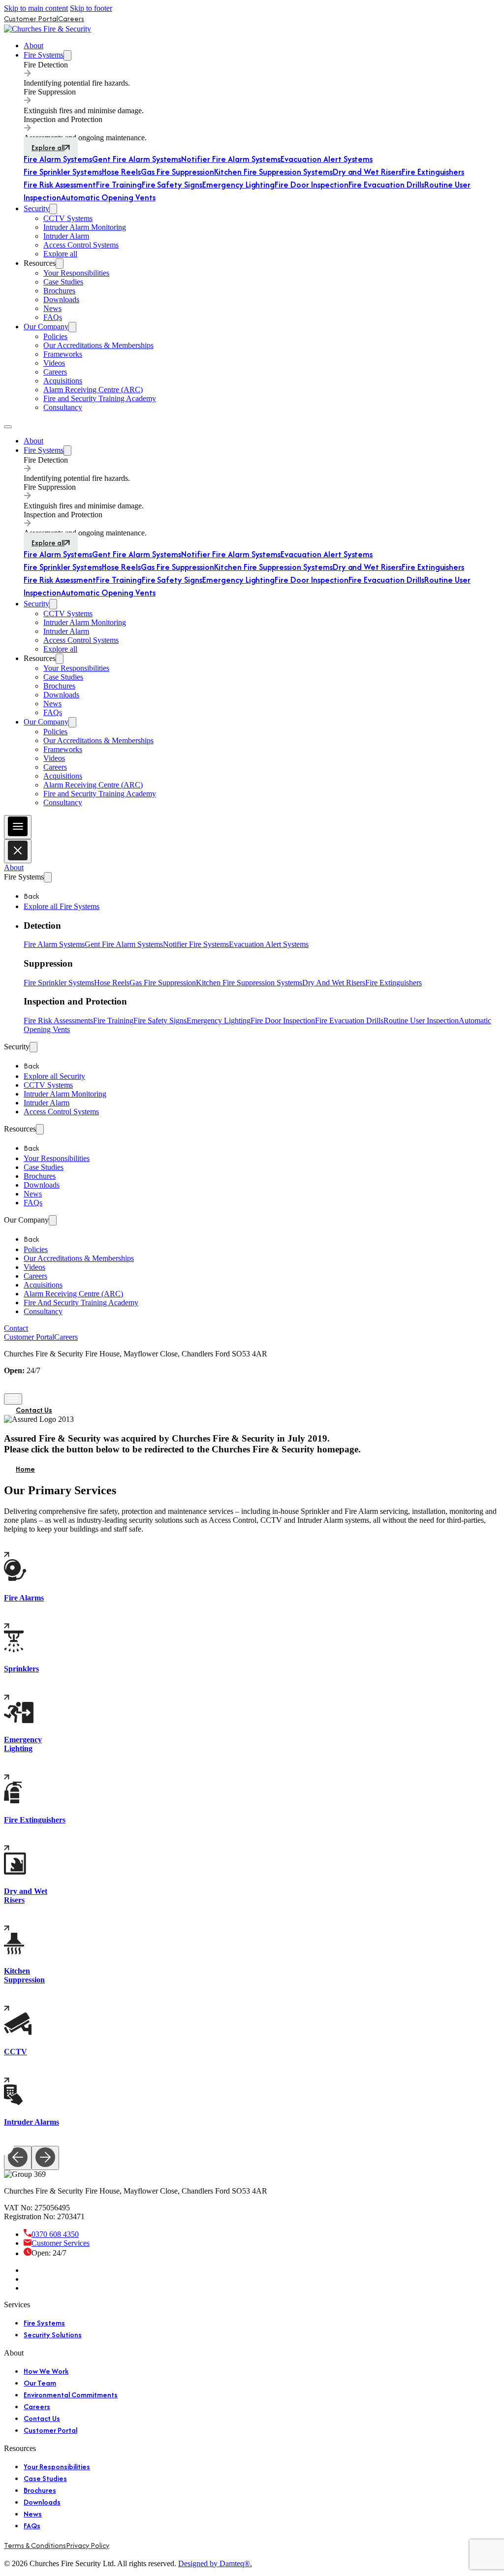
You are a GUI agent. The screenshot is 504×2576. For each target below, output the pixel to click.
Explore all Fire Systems (62, 906)
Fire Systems (44, 55)
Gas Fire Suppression (177, 172)
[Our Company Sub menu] (72, 327)
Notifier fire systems (196, 944)
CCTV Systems (68, 218)
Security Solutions (53, 2335)
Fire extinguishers (394, 983)
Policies (55, 336)
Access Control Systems (81, 245)
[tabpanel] (262, 159)
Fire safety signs (160, 1021)
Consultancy (63, 407)
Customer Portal (31, 18)
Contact (16, 1328)
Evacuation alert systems (269, 944)
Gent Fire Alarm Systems (137, 159)
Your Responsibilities (76, 273)
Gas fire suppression (163, 983)
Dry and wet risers (334, 983)
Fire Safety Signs (172, 185)
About (33, 46)
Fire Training (119, 185)
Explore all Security (54, 1076)
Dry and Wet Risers (367, 172)
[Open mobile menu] (8, 427)
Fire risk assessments (58, 1021)
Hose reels (112, 983)
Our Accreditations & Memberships (98, 345)
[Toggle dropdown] (48, 877)
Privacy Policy (88, 2545)
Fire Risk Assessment (60, 185)
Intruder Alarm (66, 236)
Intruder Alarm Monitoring (85, 227)
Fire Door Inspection (311, 185)
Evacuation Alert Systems (327, 159)
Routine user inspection (421, 1021)
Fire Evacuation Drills (386, 185)
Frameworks (63, 354)
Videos (54, 363)
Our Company (46, 327)
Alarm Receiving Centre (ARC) (93, 390)
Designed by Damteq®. (215, 2563)
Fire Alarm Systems (58, 159)
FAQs (53, 317)
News (52, 308)
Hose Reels (121, 172)
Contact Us (34, 1410)
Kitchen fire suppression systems (249, 983)
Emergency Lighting (238, 185)
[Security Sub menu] (53, 209)
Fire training (113, 1021)
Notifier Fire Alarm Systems (231, 159)
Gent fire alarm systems (124, 944)
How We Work (46, 2371)
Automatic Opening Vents (108, 197)
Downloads (61, 299)
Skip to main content (36, 8)
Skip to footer (91, 8)
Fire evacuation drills (349, 1021)
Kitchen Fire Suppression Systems (273, 172)
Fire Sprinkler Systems (63, 172)
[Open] (18, 827)
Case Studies (63, 282)
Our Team (40, 2383)
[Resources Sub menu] (60, 264)
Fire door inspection (283, 1021)
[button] (262, 926)
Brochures (59, 291)
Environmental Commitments (71, 2395)
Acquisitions (63, 381)
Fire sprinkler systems (59, 983)
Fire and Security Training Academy (100, 398)
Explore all (48, 147)
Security (36, 208)
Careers (71, 18)
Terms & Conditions (35, 2545)
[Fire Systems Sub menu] (67, 55)
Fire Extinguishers (433, 172)
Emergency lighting (219, 1021)
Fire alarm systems (54, 944)
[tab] (262, 74)
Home (25, 1469)
